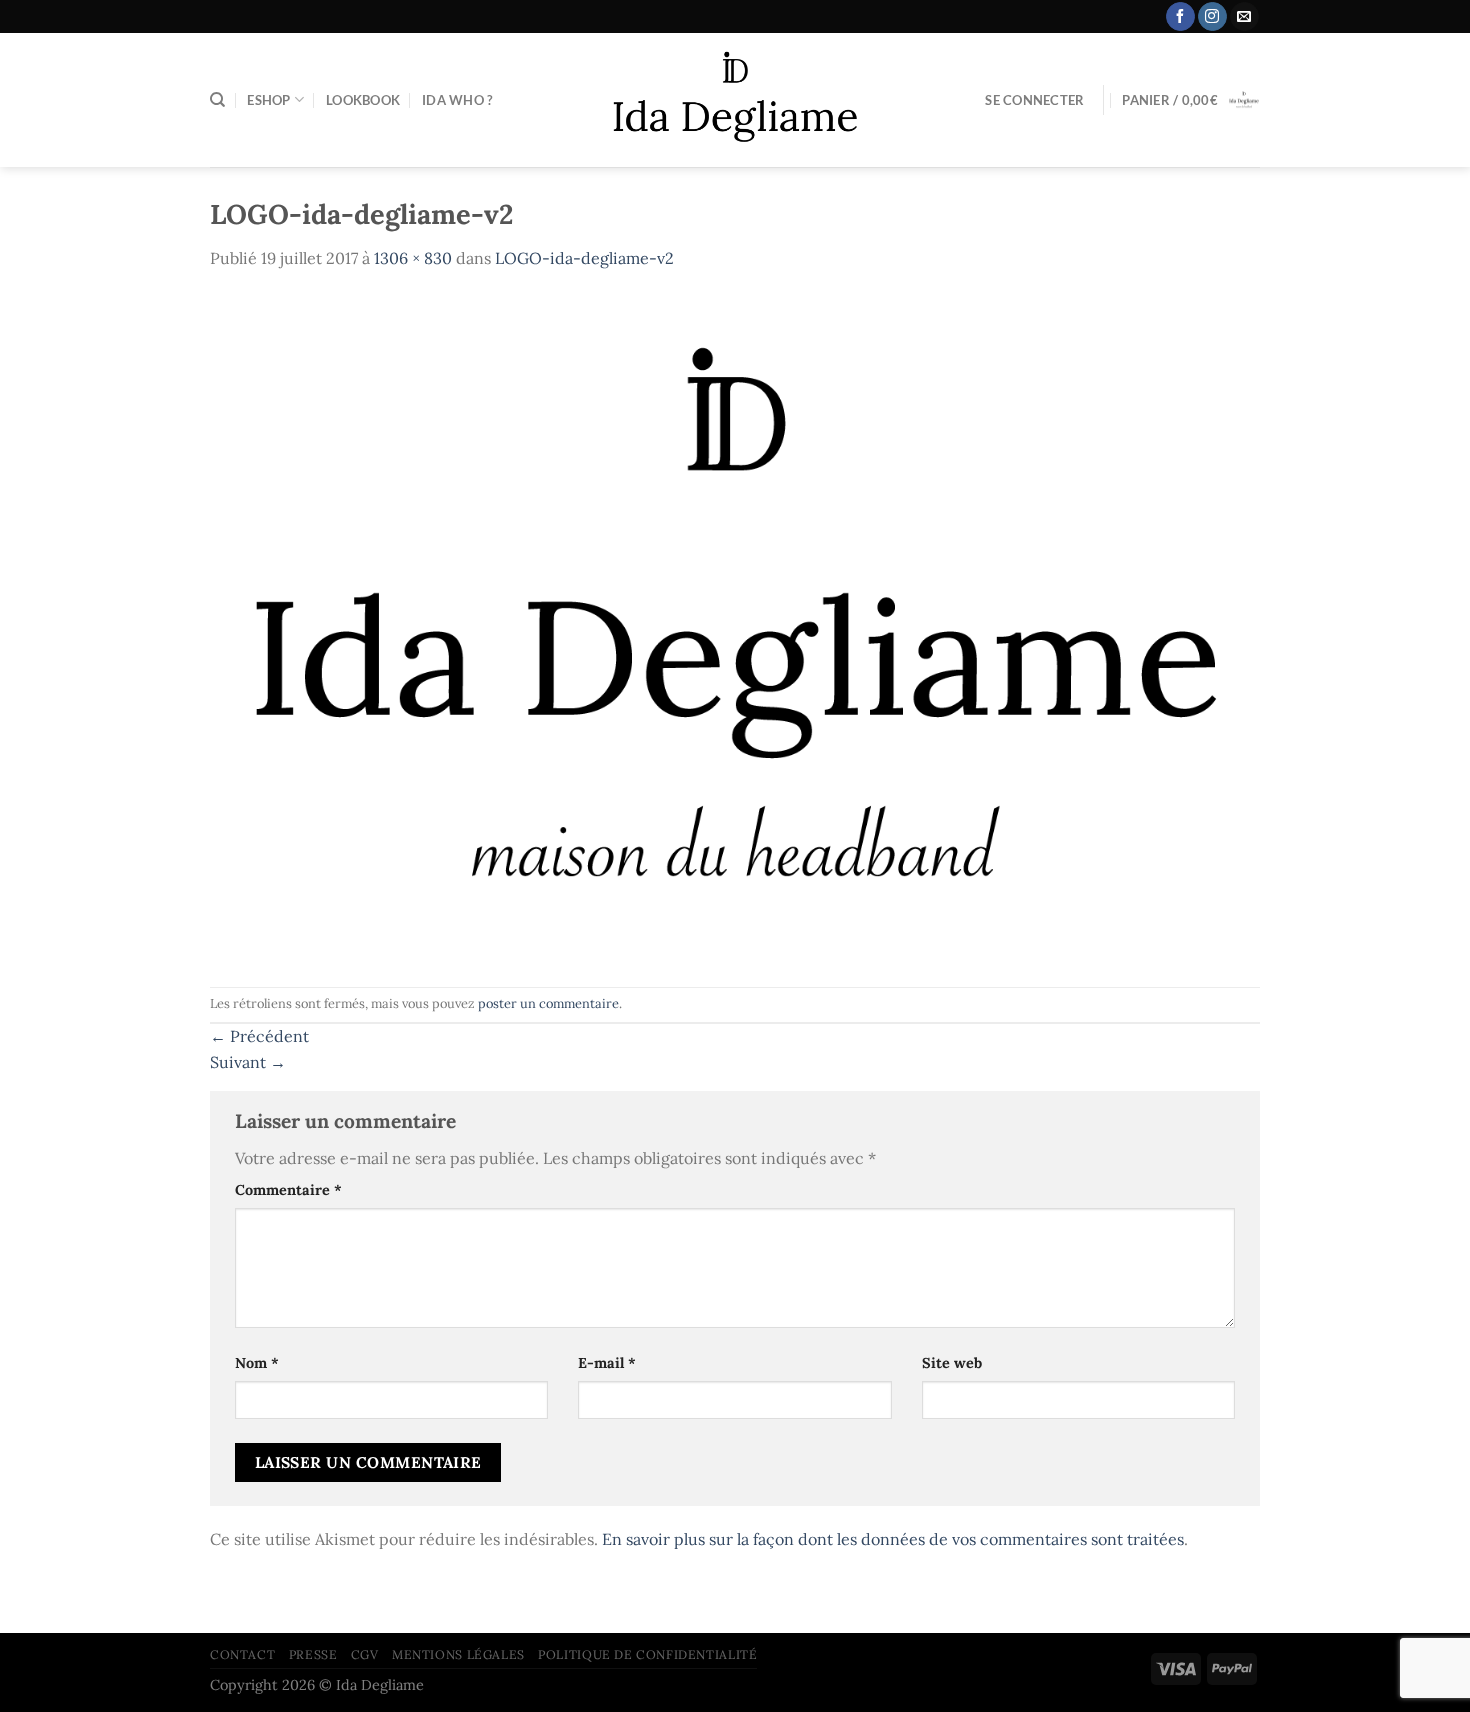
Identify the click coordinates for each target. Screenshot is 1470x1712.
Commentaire (288, 1190)
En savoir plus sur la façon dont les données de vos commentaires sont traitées (893, 1539)
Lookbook (363, 100)
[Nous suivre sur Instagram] (1212, 17)
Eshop (268, 100)
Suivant (248, 1062)
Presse (313, 1654)
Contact (242, 1654)
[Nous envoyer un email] (1244, 17)
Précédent (259, 1036)
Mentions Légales (458, 1654)
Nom (257, 1363)
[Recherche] (217, 100)
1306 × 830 (413, 258)
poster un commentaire (548, 1003)
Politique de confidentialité (647, 1654)
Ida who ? (457, 100)
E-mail (607, 1363)
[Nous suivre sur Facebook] (1180, 17)
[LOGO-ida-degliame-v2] (735, 627)
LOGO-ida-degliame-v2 (584, 258)
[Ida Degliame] (735, 100)
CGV (365, 1654)
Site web (952, 1363)
